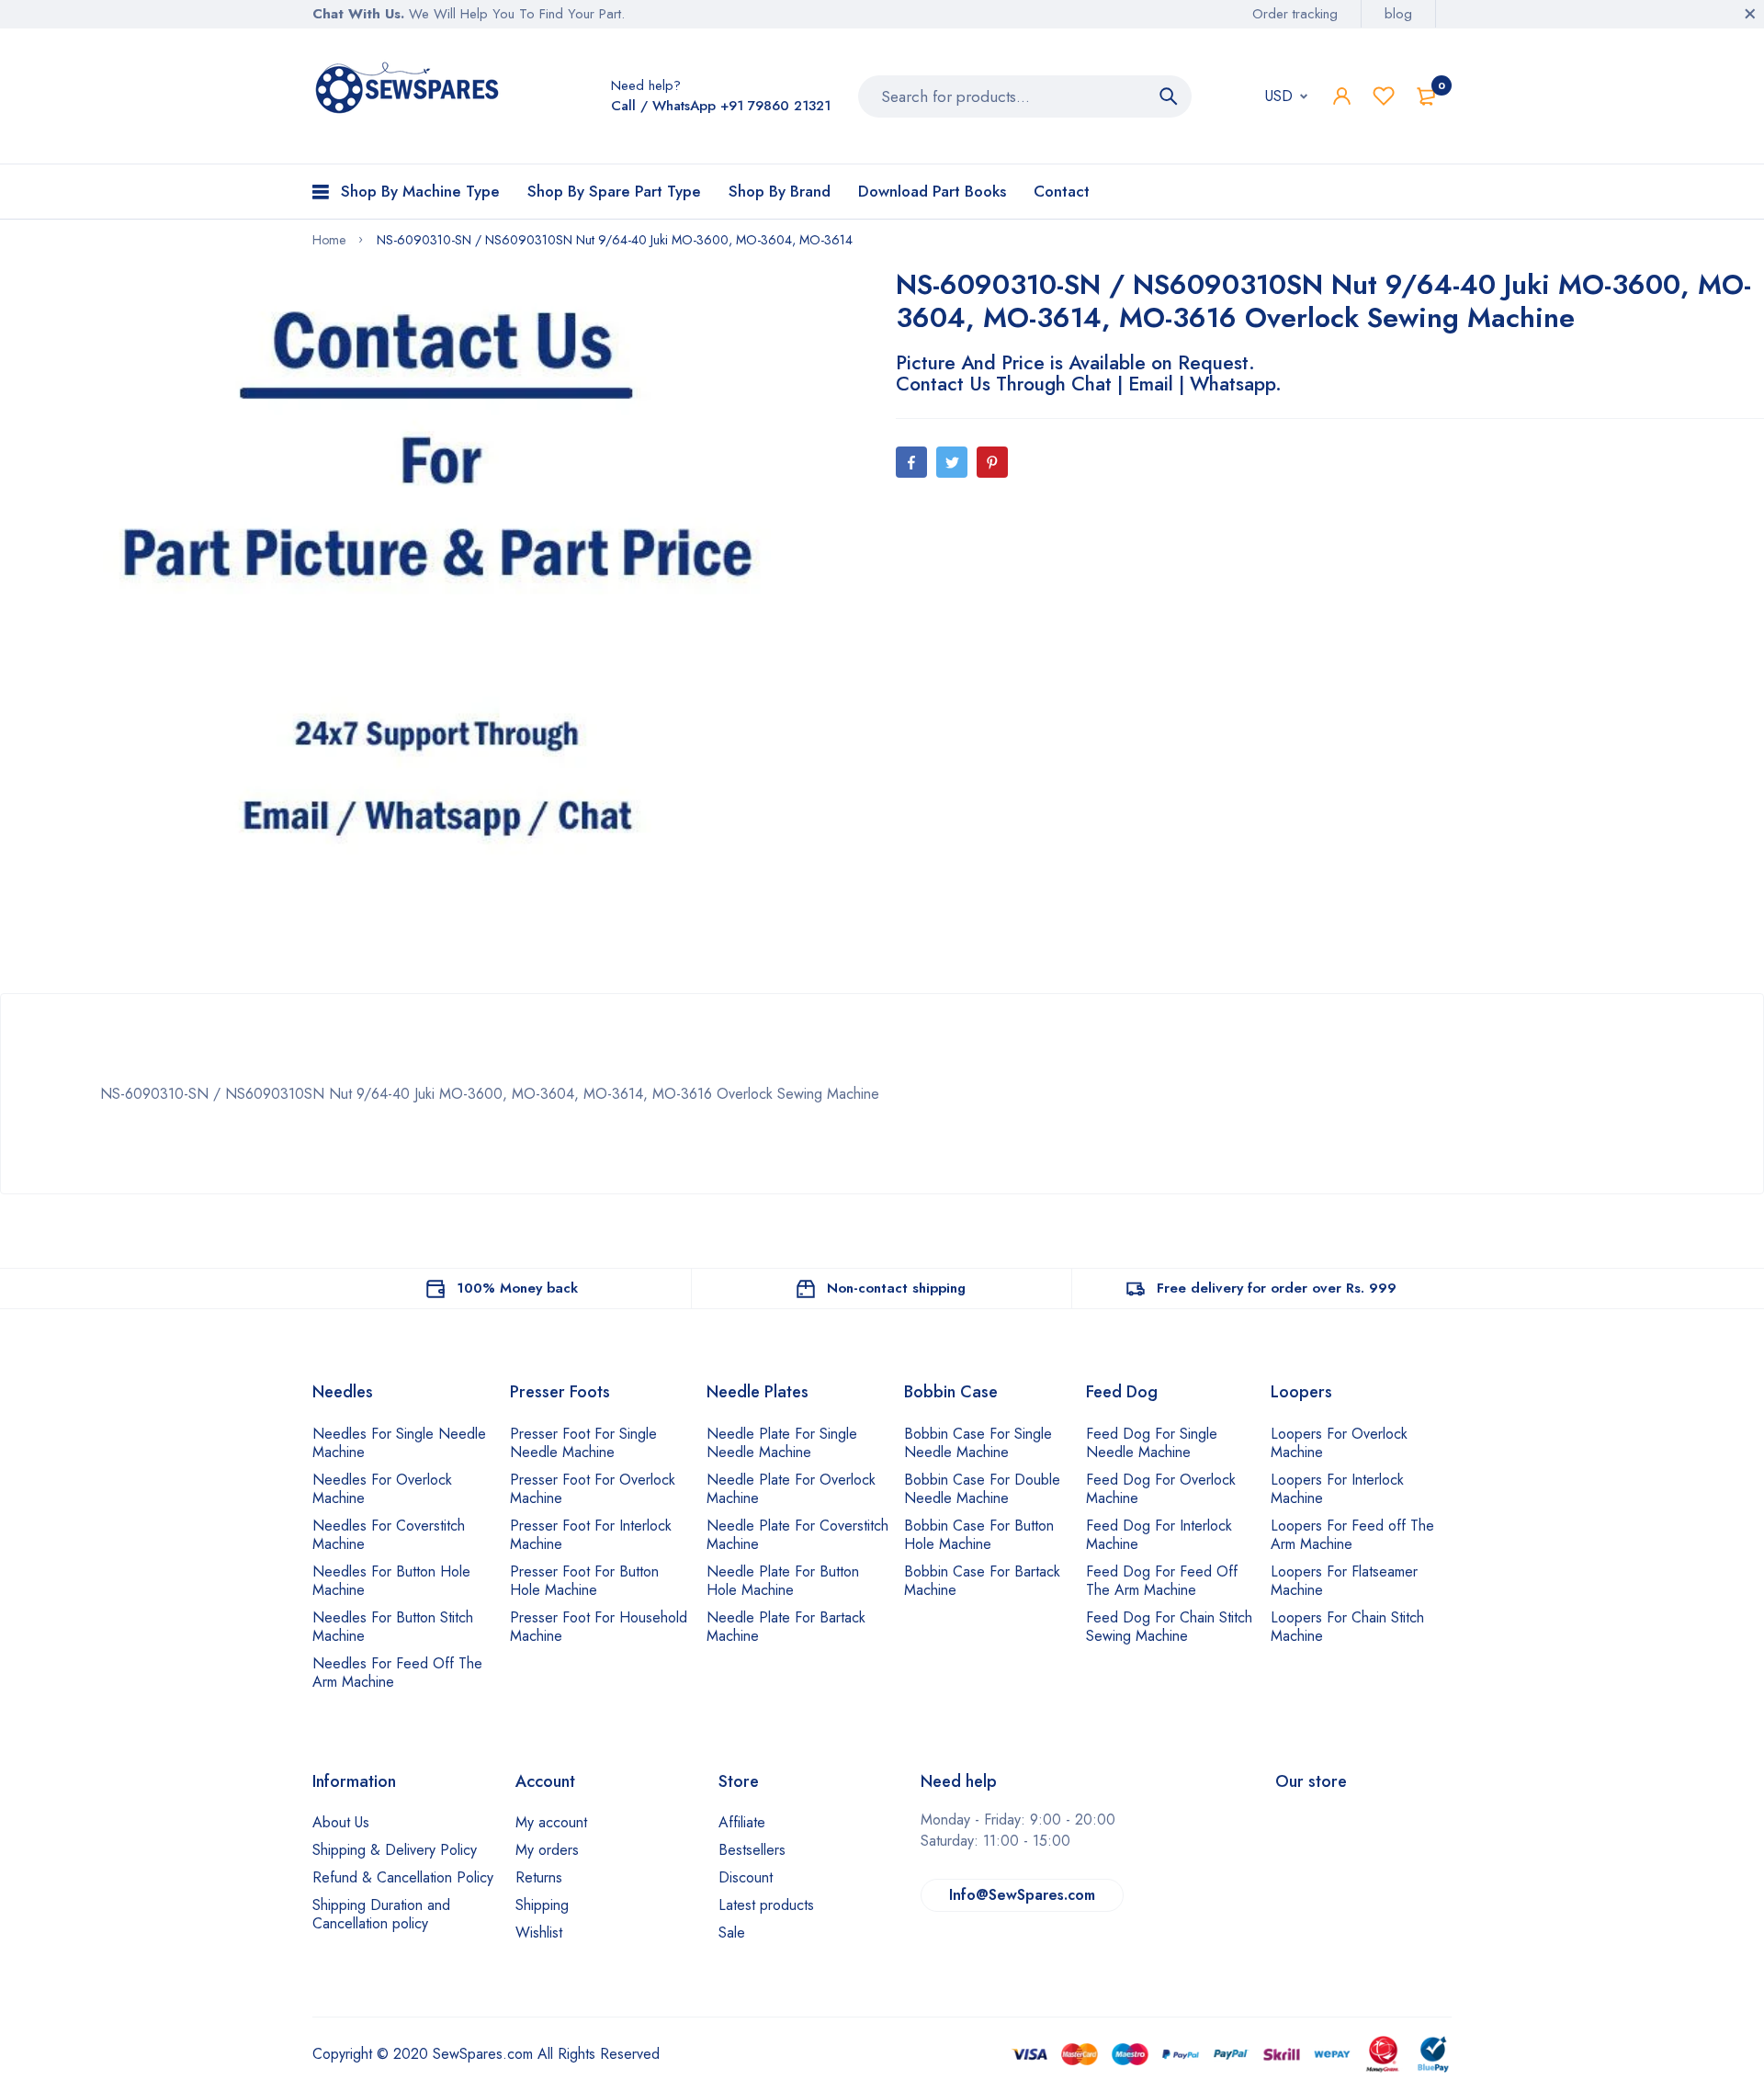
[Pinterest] (992, 462)
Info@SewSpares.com (1022, 1895)
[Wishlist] (1384, 96)
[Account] (1342, 96)
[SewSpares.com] (410, 91)
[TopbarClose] (1750, 14)
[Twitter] (952, 462)
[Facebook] (911, 462)
